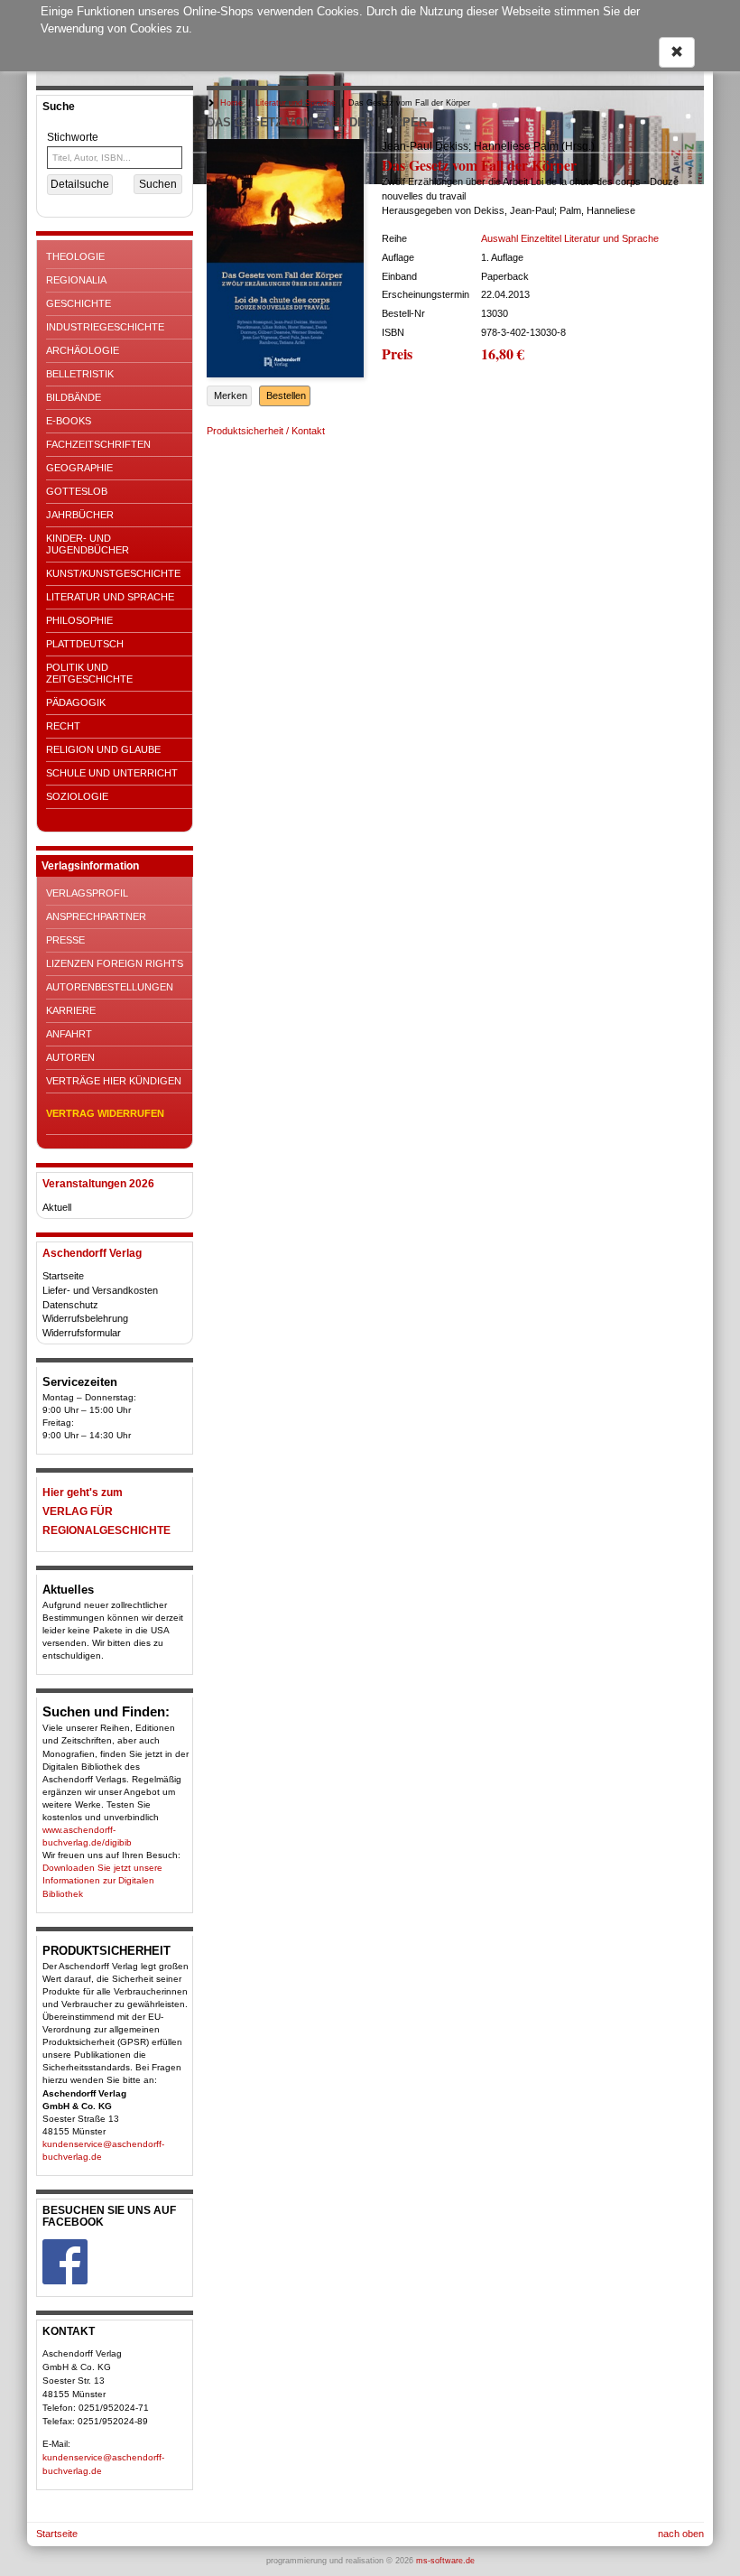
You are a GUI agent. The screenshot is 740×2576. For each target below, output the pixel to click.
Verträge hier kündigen (114, 1081)
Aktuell (57, 1207)
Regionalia (76, 280)
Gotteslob (77, 491)
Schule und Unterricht (112, 773)
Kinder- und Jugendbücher (88, 544)
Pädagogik (76, 702)
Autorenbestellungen (110, 987)
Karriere (71, 1010)
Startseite (63, 1276)
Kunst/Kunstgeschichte (113, 573)
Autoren (70, 1057)
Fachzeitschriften (98, 444)
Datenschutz (70, 1305)
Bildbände (74, 397)
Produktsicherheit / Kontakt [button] (266, 431)
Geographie (79, 468)
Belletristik (80, 374)
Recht (63, 726)
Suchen (158, 184)
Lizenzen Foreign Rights (115, 963)
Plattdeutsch (85, 644)
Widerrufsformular (82, 1333)
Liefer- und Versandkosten (100, 1290)
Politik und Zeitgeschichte (89, 673)
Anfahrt (69, 1034)
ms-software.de (445, 2561)
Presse (65, 940)
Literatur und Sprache (110, 597)
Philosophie (79, 620)
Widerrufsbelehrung (85, 1318)
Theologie (75, 256)
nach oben (681, 2534)
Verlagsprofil (87, 893)
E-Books (69, 421)
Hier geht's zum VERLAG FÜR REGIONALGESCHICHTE (106, 1511)
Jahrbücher (80, 515)
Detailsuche (80, 184)
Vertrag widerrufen (105, 1113)
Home (231, 103)
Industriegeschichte (105, 327)
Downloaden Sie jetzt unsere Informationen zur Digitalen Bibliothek (102, 1880)
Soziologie (77, 796)
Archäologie (83, 350)
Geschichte (79, 303)
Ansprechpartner (96, 916)
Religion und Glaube (103, 749)
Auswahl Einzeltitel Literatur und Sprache (570, 238)
